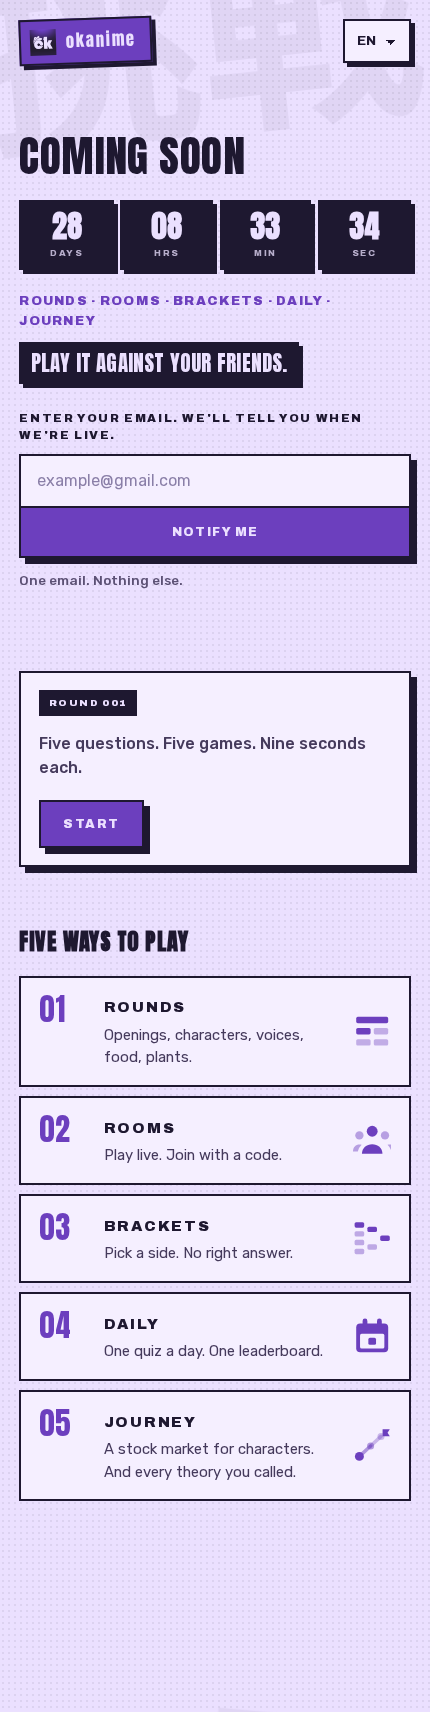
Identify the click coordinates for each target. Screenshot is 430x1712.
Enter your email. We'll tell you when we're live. (191, 426)
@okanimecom (361, 1626)
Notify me (215, 532)
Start (91, 824)
